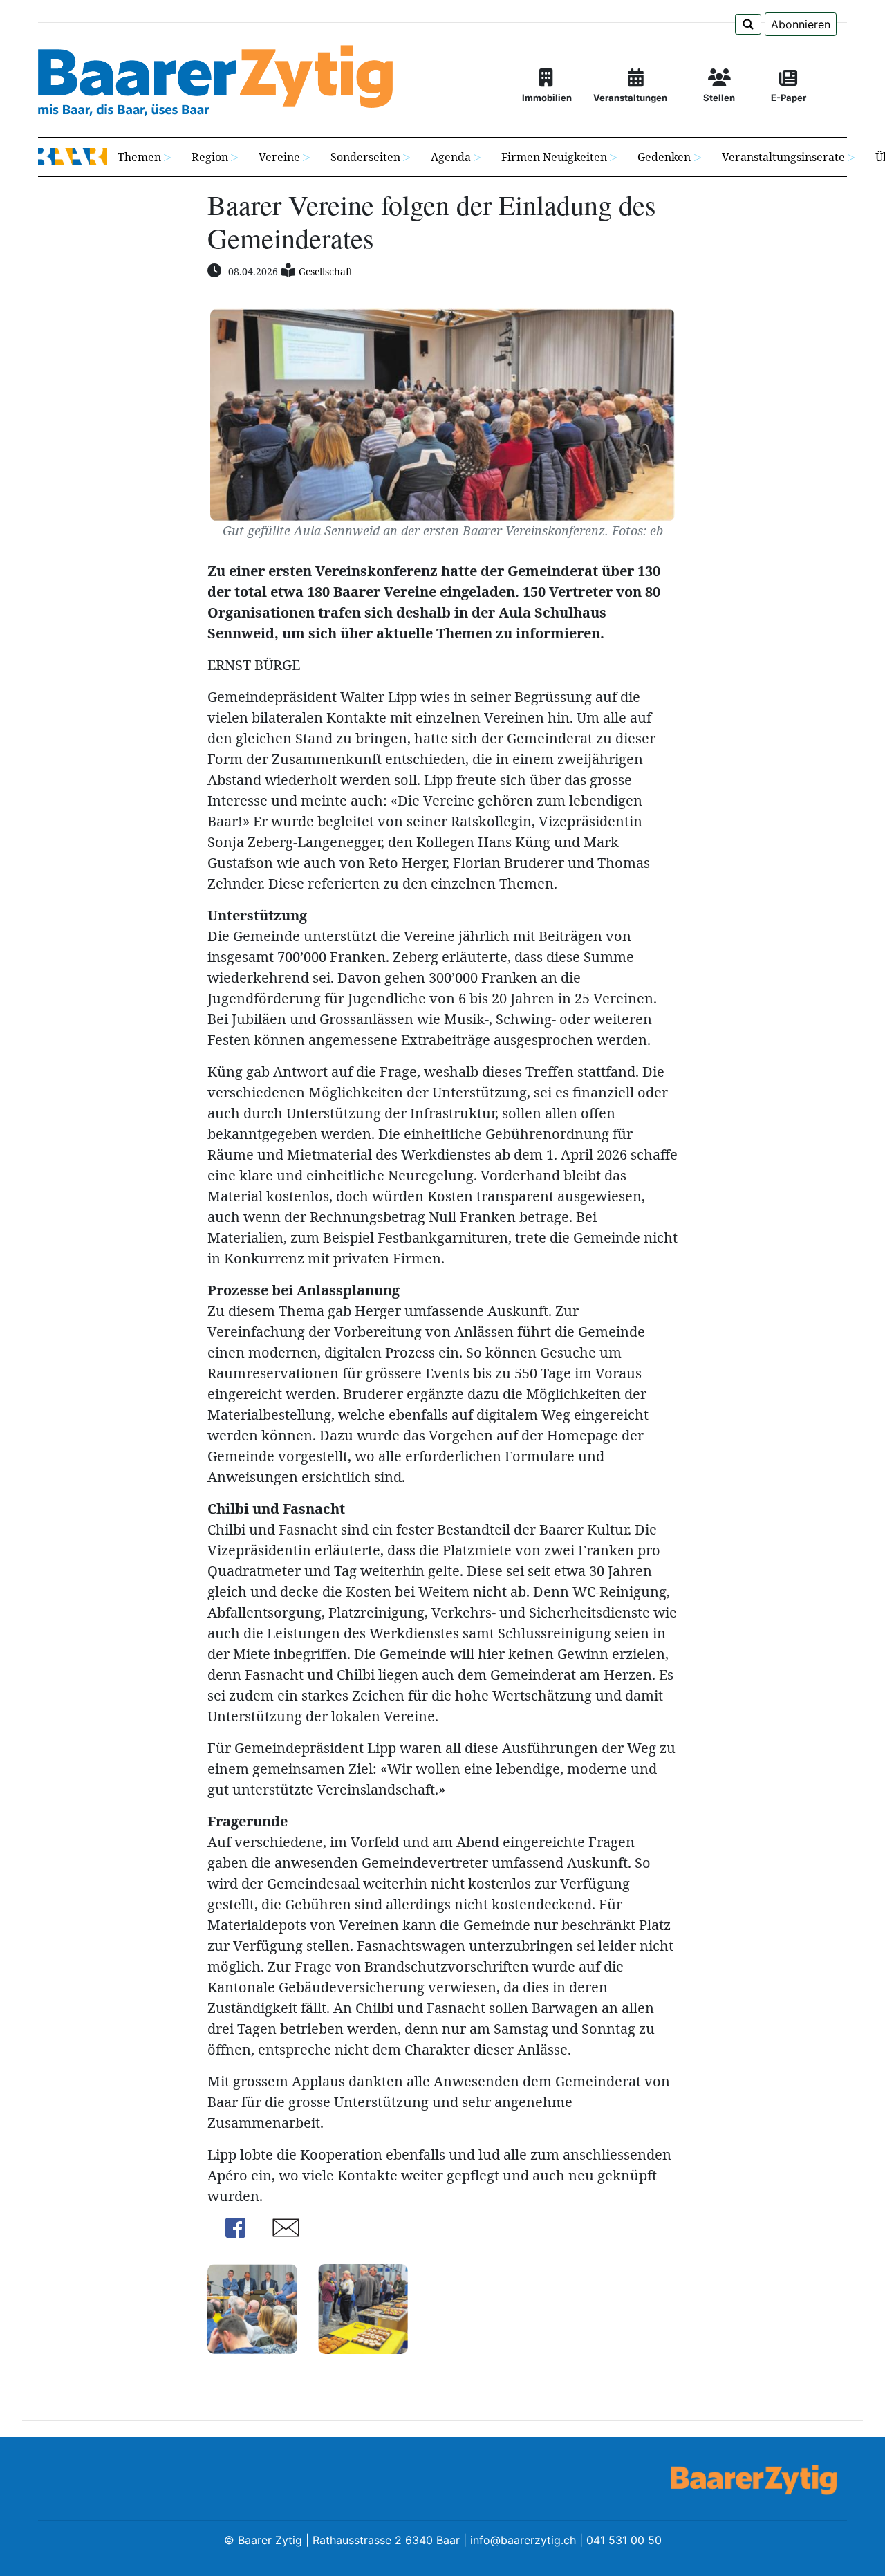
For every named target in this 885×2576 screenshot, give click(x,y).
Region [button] (210, 157)
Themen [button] (139, 157)
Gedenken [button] (664, 157)
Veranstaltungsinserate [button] (783, 157)
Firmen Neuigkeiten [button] (554, 157)
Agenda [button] (451, 157)
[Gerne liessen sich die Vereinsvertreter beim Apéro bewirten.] (363, 2308)
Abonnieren (801, 24)
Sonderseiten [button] (365, 157)
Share (235, 2228)
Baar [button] (73, 157)
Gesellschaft (326, 271)
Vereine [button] (279, 157)
